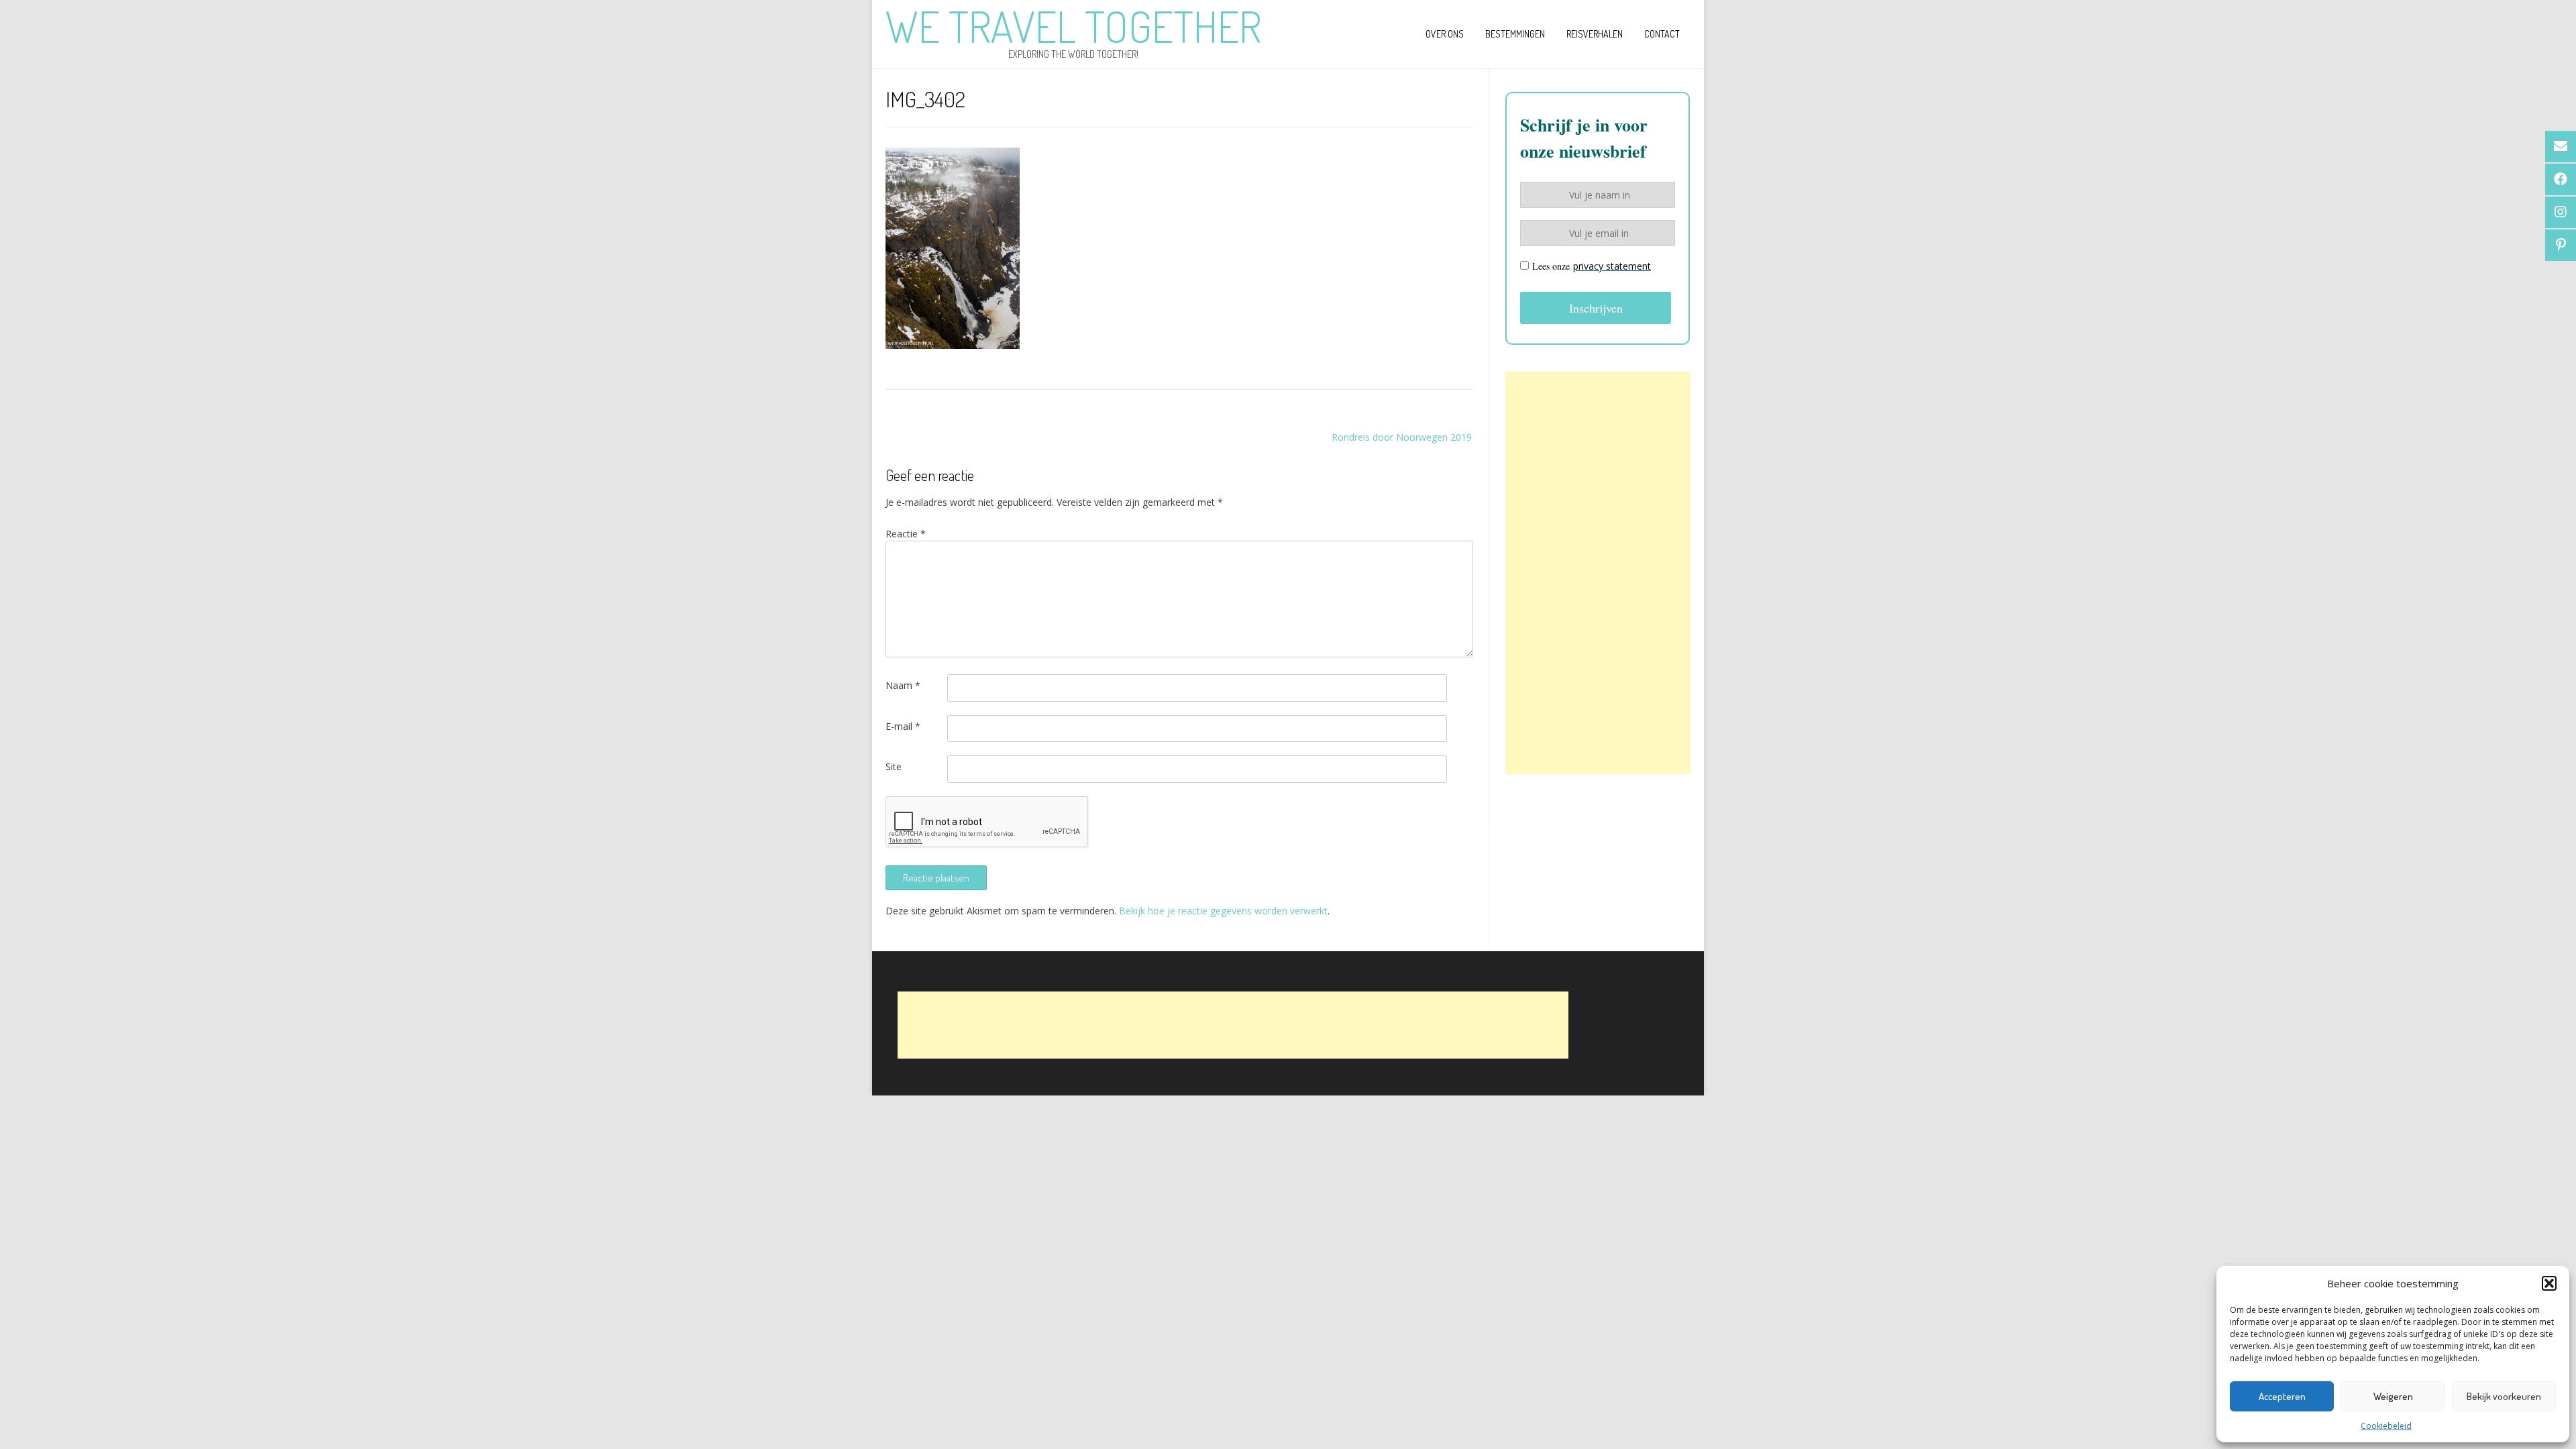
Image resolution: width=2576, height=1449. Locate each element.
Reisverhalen (1595, 34)
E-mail (903, 726)
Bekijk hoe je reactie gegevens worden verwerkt (1223, 911)
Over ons (1445, 34)
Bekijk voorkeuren (2504, 1396)
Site (894, 766)
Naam (903, 685)
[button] (2549, 1283)
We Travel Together (1073, 26)
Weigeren (2393, 1396)
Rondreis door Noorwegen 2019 (1402, 437)
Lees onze (1592, 266)
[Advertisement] (1598, 573)
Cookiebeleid (2386, 1426)
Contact (1662, 34)
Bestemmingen (1515, 34)
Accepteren (2282, 1396)
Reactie (906, 534)
